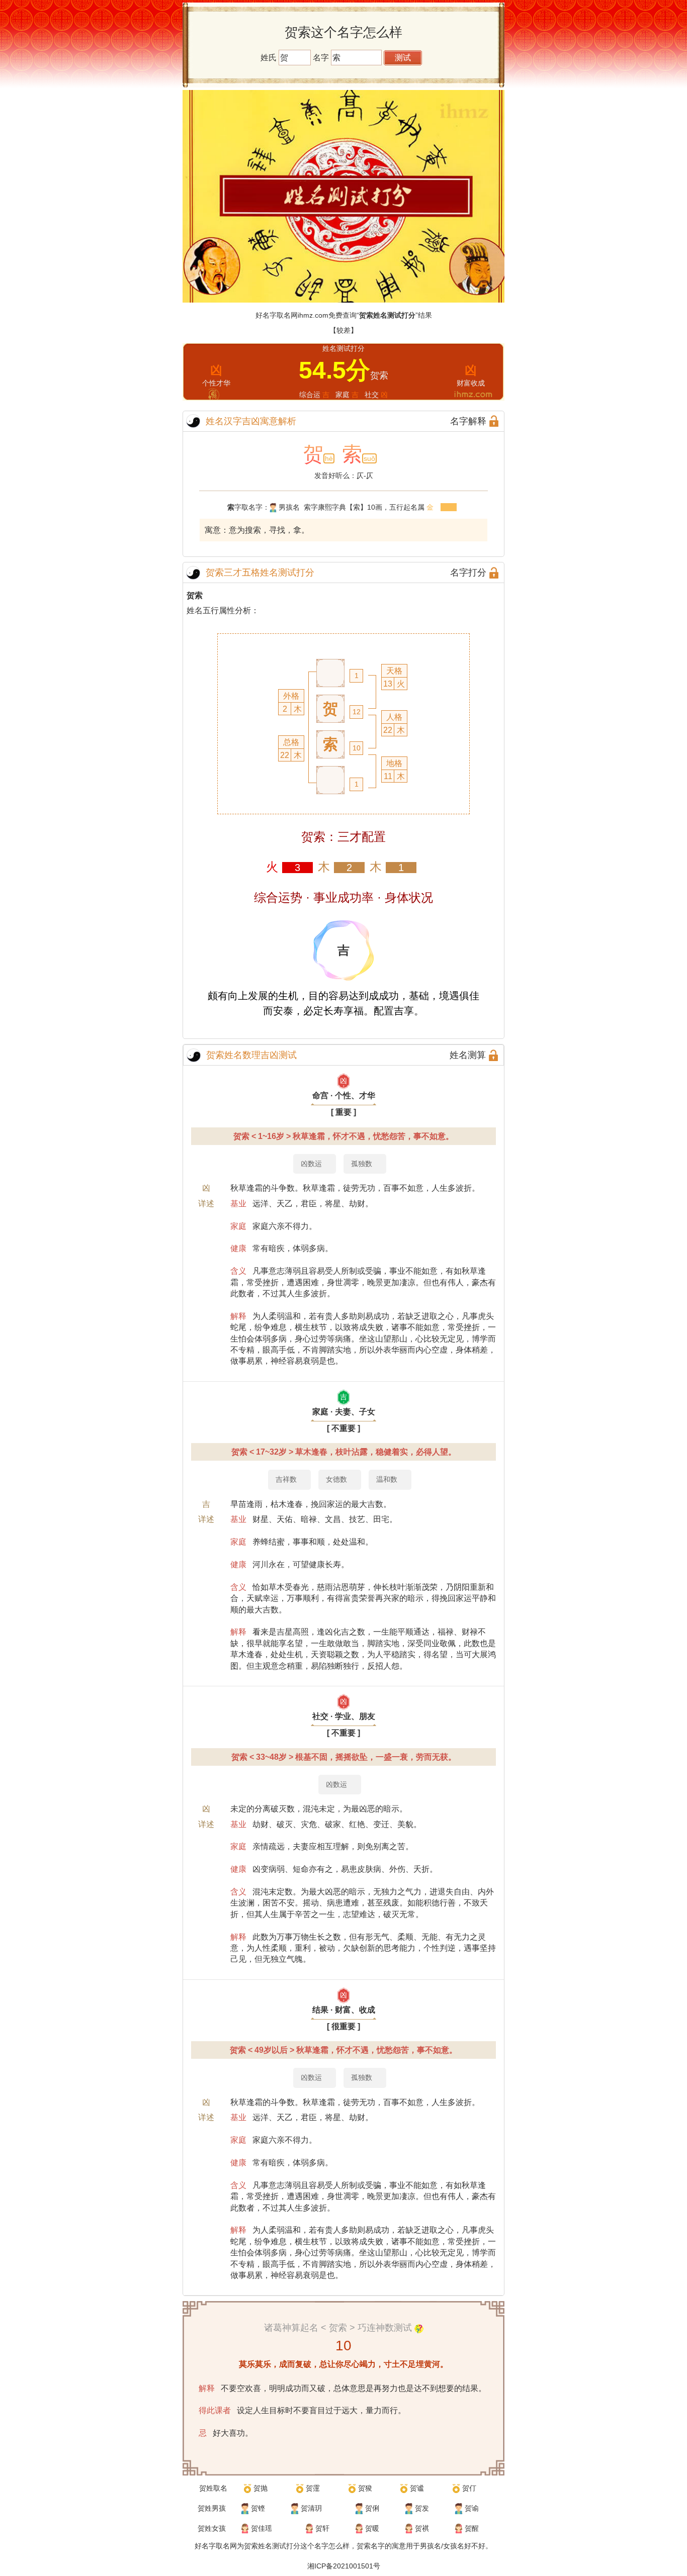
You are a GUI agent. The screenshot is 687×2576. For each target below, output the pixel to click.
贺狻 (365, 2488)
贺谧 (417, 2488)
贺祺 (422, 2528)
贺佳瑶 (262, 2528)
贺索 (195, 595)
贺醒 (472, 2528)
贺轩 (322, 2528)
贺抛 (261, 2488)
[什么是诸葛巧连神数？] (419, 2328)
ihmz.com (313, 315)
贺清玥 (311, 2508)
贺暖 (372, 2528)
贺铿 (258, 2508)
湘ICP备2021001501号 (344, 2566)
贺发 (422, 2508)
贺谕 (472, 2508)
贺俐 (372, 2508)
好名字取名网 (216, 2546)
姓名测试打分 (279, 2546)
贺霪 (313, 2488)
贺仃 (469, 2488)
